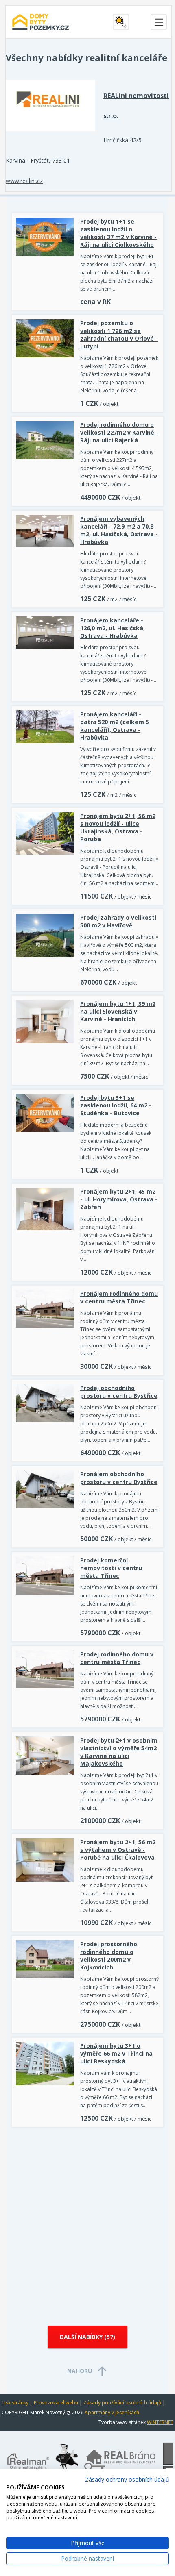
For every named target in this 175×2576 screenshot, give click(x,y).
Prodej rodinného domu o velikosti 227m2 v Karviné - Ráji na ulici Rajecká (119, 432)
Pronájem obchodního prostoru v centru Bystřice (119, 1478)
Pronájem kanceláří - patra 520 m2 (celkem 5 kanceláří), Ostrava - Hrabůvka (115, 726)
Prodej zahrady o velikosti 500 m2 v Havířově (118, 921)
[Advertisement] (87, 2223)
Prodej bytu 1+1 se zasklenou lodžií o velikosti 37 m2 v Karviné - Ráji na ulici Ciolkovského (118, 233)
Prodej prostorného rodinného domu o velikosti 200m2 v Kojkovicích (109, 1956)
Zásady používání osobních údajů (122, 2403)
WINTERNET (160, 2422)
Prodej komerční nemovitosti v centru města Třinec (111, 1568)
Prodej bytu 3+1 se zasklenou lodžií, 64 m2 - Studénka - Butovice (116, 1105)
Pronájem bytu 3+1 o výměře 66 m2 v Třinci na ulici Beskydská (116, 2053)
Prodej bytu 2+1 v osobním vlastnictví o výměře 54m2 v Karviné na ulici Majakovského (119, 1752)
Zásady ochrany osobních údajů (127, 2479)
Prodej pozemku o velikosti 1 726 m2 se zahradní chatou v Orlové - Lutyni (119, 335)
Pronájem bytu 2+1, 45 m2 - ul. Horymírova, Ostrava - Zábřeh (119, 1199)
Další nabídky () (87, 2337)
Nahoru (80, 2371)
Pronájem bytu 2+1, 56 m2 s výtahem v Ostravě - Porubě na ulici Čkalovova (118, 1850)
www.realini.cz (24, 181)
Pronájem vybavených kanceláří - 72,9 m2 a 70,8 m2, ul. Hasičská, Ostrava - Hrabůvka (119, 530)
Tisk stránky (15, 2403)
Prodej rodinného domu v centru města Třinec (117, 1658)
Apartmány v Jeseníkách (112, 2412)
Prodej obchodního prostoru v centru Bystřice (119, 1392)
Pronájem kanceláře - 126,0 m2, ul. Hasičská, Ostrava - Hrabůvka (113, 628)
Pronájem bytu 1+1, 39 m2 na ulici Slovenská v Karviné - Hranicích (118, 1011)
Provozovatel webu (56, 2403)
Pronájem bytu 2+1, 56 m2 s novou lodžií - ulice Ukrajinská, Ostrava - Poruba (118, 827)
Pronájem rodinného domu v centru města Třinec (119, 1297)
